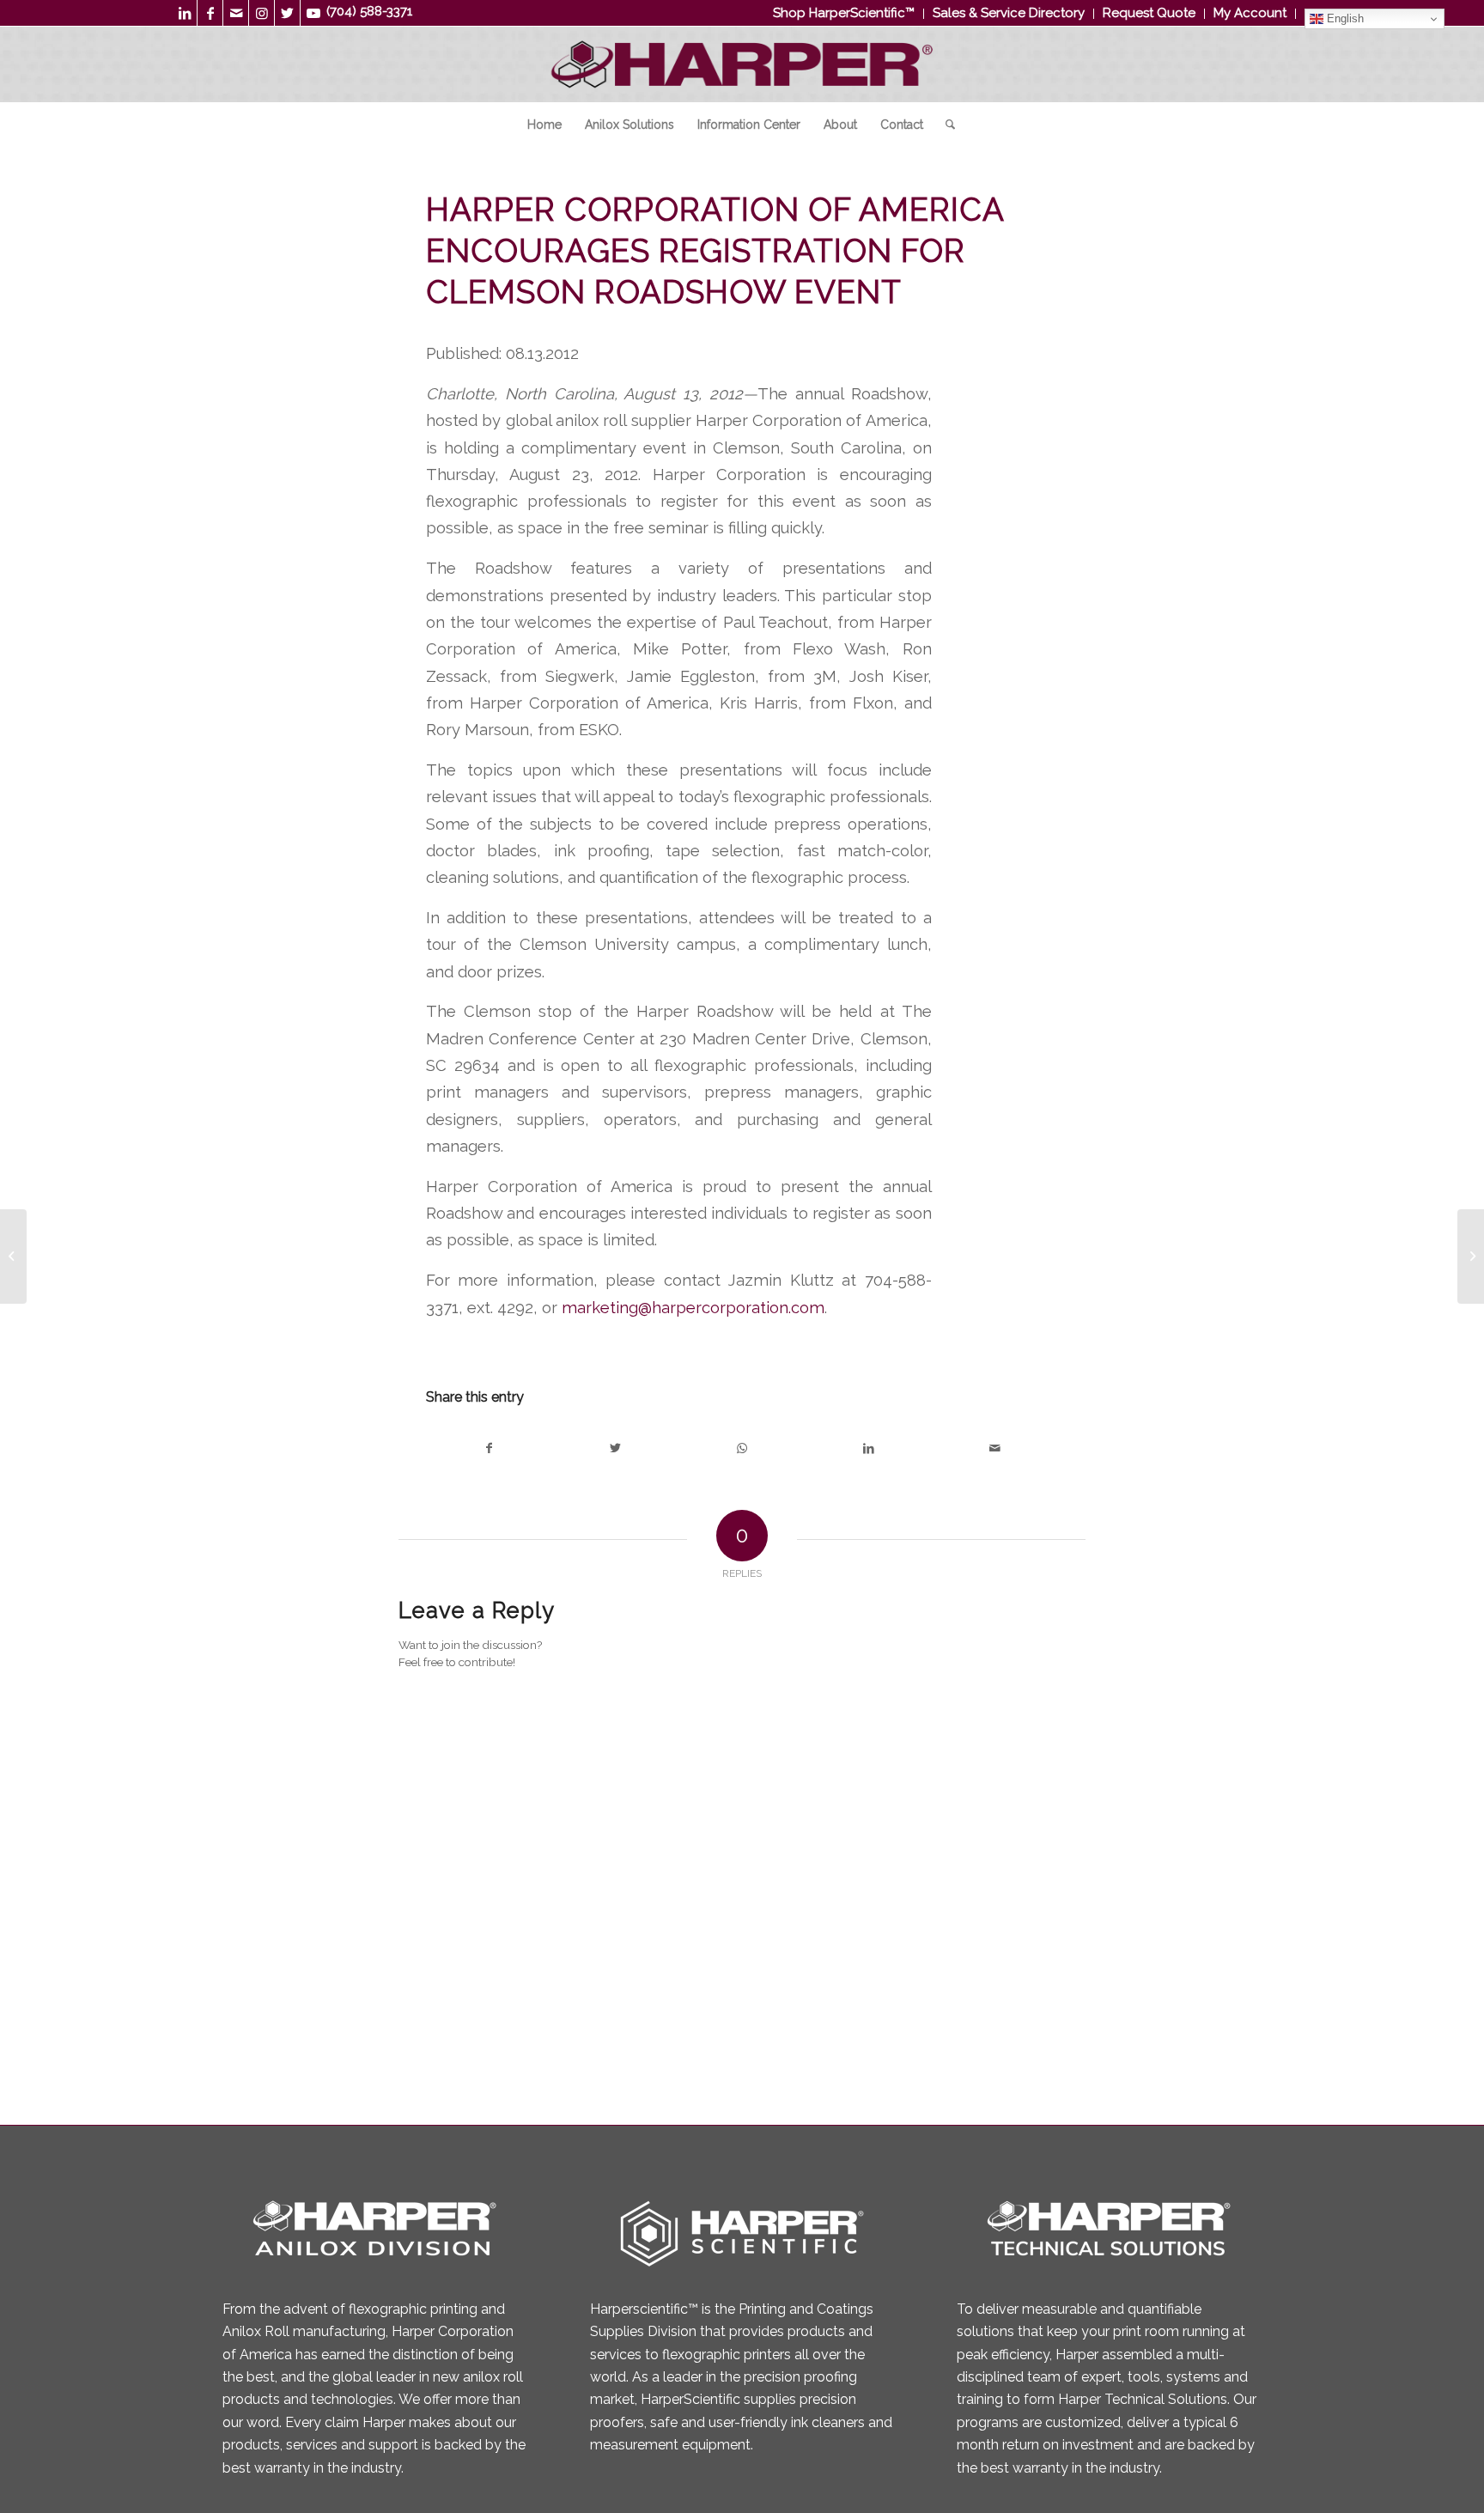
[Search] (945, 125)
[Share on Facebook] (489, 1448)
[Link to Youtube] (313, 13)
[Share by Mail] (995, 1448)
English (1344, 18)
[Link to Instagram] (262, 13)
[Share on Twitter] (615, 1448)
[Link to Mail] (236, 13)
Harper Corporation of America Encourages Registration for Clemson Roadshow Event (715, 251)
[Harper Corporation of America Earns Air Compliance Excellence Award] (13, 1256)
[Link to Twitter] (287, 13)
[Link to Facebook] (210, 13)
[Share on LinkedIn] (869, 1448)
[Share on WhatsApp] (742, 1448)
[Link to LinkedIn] (184, 13)
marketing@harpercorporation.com (693, 1308)
